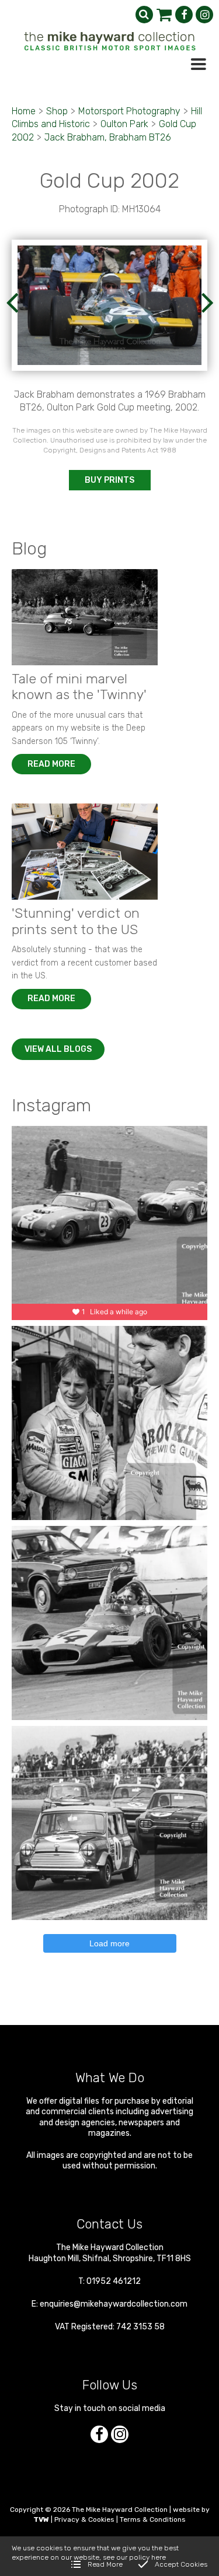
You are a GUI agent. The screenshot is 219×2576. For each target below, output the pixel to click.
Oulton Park (124, 124)
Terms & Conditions (153, 2519)
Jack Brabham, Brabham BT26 (108, 137)
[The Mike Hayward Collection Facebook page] (184, 15)
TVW (41, 2519)
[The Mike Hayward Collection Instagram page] (204, 15)
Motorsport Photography (129, 111)
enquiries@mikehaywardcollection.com (114, 2304)
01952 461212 (114, 2281)
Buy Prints (109, 480)
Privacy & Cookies (84, 2519)
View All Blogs (58, 1049)
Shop (57, 111)
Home (24, 111)
